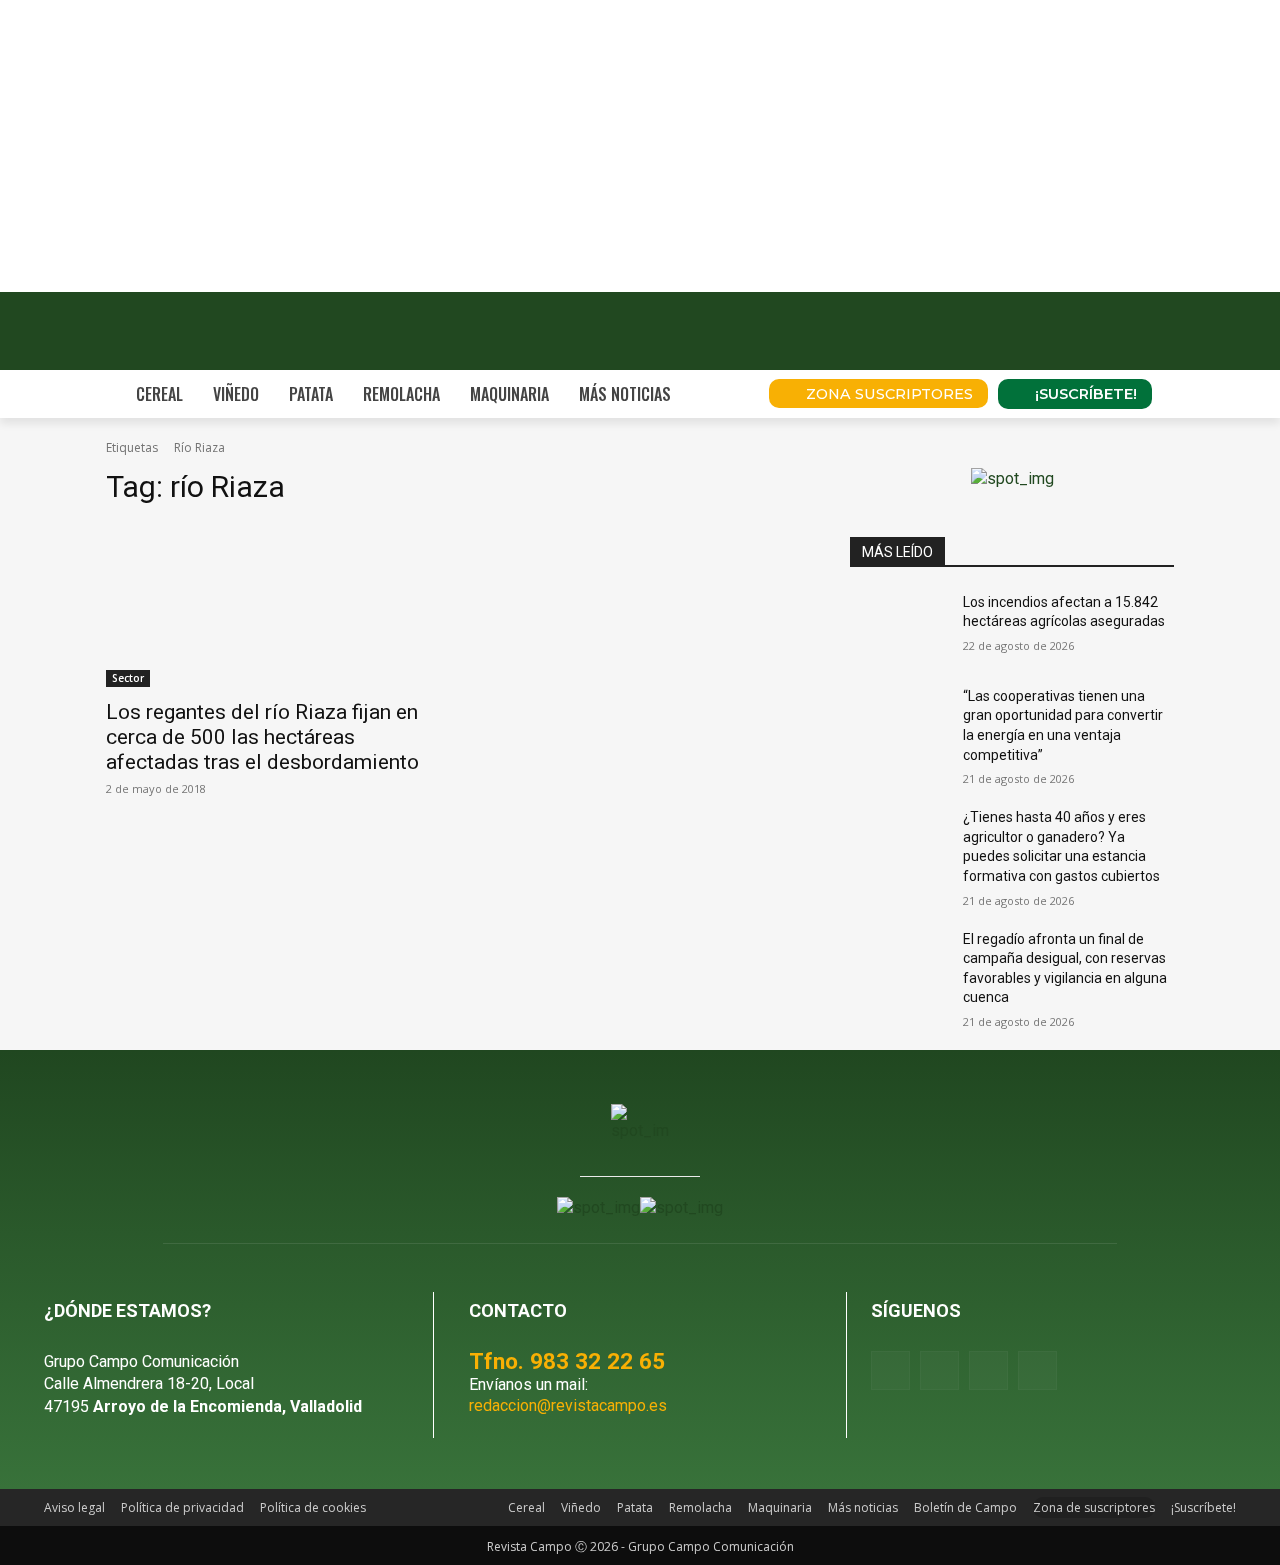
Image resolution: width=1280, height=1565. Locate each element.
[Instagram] (939, 1370)
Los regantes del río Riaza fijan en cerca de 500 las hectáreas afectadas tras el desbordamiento (262, 737)
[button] (726, 394)
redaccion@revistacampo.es (568, 1405)
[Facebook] (890, 1370)
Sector (128, 678)
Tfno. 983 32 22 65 (567, 1361)
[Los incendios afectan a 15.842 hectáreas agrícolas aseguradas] (898, 627)
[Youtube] (988, 1370)
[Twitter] (1037, 1370)
